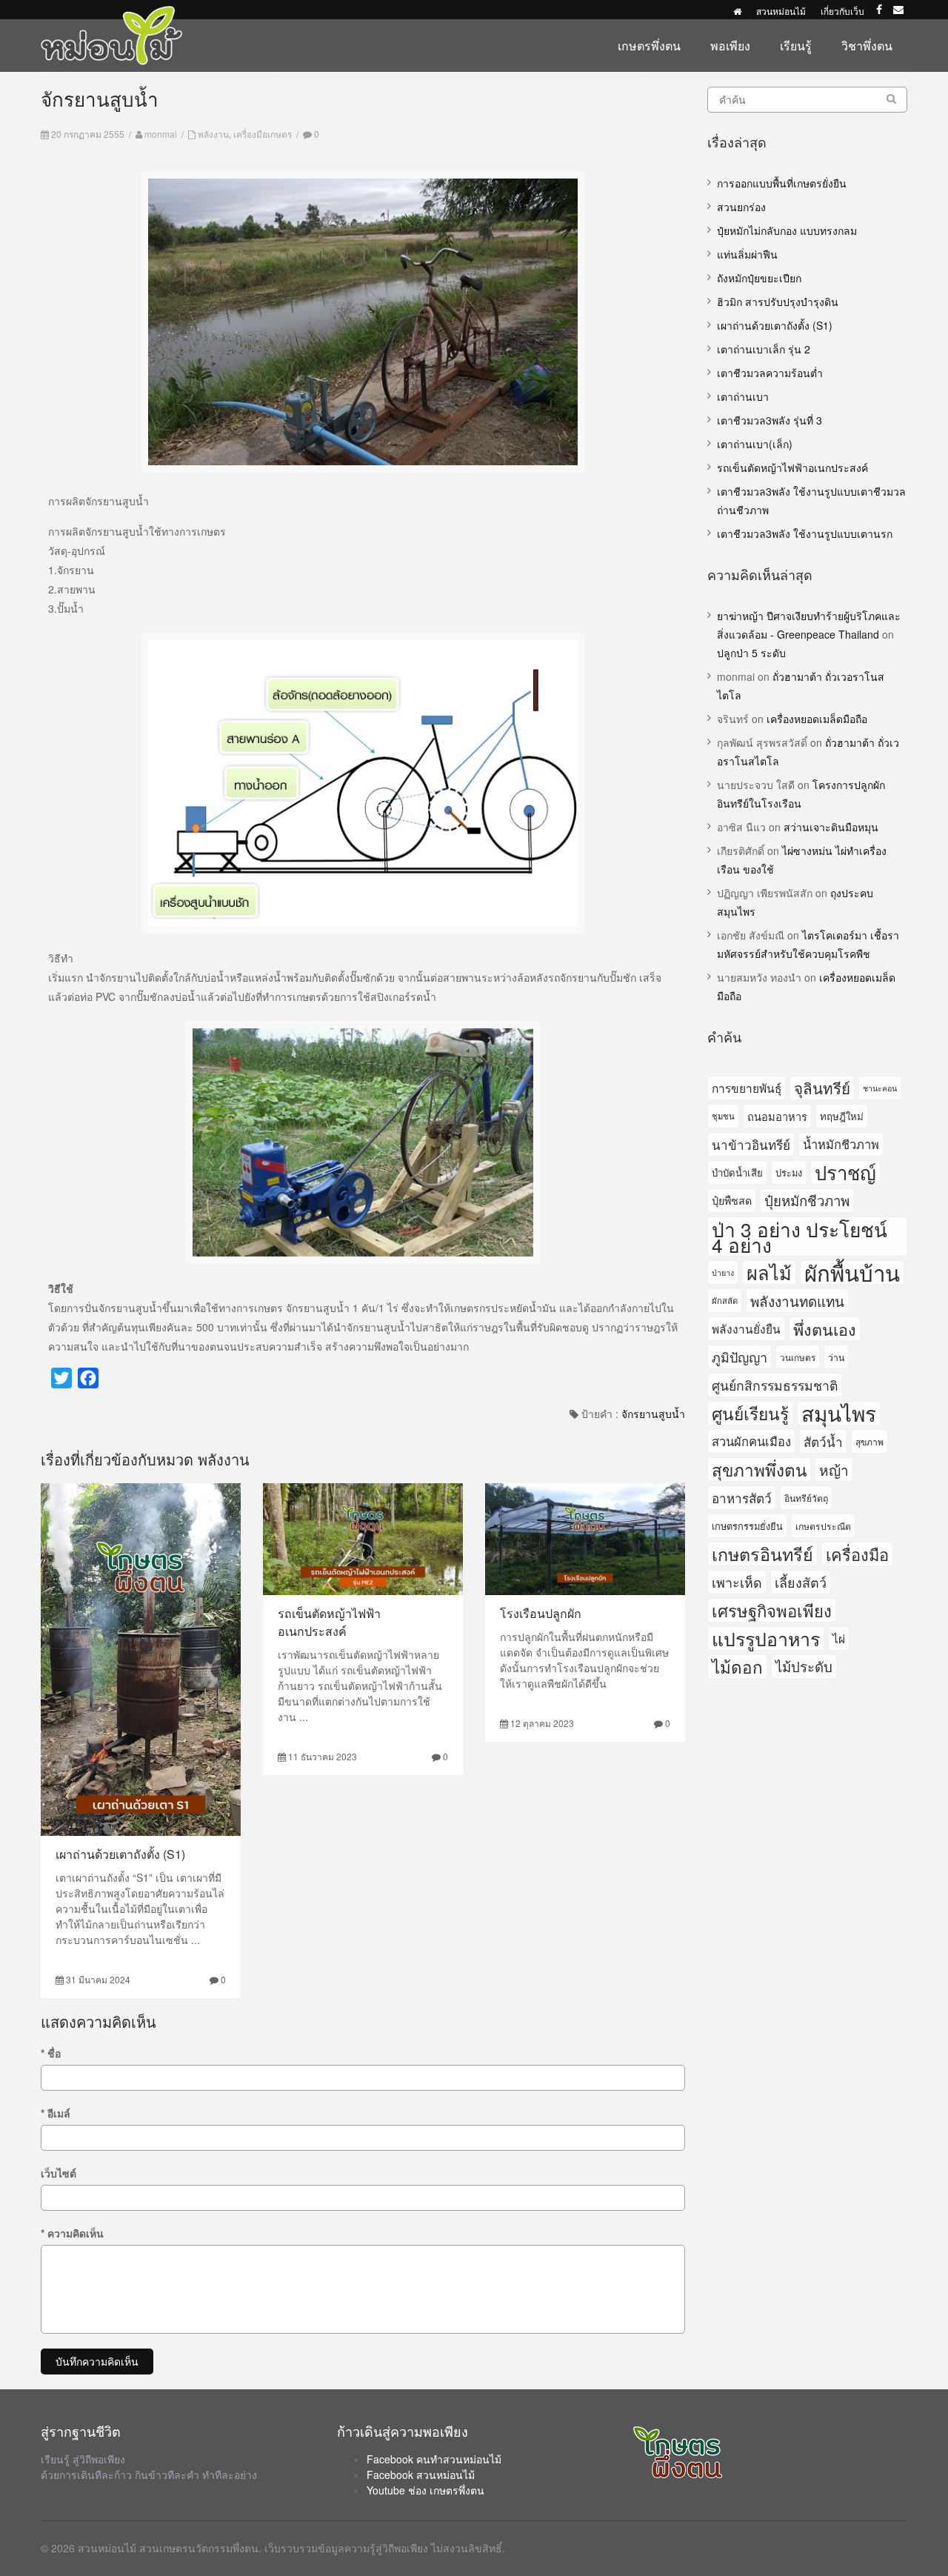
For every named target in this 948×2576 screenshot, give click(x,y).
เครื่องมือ (857, 1554)
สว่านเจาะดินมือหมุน (831, 827)
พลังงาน (213, 134)
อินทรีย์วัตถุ (806, 1498)
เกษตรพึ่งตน (649, 46)
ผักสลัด (725, 1300)
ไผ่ (839, 1638)
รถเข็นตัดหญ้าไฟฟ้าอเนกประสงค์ (329, 1622)
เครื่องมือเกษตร (263, 134)
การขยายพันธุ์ (747, 1088)
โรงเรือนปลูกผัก (541, 1613)
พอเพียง (730, 46)
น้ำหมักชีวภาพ (841, 1144)
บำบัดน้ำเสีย (737, 1172)
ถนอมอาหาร (777, 1116)
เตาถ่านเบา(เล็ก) (755, 444)
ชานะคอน (880, 1088)
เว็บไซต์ (59, 2173)
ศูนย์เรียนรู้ (750, 1413)
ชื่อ (51, 2053)
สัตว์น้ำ (823, 1441)
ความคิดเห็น (72, 2233)
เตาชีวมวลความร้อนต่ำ (770, 373)
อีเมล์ (56, 2113)
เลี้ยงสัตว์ (801, 1582)
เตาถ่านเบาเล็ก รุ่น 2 (764, 349)
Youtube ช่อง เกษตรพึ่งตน (425, 2490)
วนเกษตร (798, 1357)
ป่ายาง (723, 1272)
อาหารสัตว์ (742, 1498)
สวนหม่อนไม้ (781, 11)
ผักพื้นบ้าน (852, 1272)
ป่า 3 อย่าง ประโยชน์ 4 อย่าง (800, 1237)
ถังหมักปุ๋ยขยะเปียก (759, 278)
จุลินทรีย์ (822, 1088)
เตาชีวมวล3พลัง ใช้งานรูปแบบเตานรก (805, 533)
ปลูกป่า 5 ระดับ (751, 653)
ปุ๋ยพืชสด (732, 1200)
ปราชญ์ (845, 1172)
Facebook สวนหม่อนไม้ (421, 2475)
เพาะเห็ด (737, 1582)
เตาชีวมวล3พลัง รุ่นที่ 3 (770, 420)
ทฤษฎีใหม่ (842, 1116)
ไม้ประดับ (804, 1666)
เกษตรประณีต (823, 1526)
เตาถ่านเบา (743, 396)
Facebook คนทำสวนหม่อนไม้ (434, 2459)
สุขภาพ (869, 1441)
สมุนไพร (839, 1413)
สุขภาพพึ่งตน (759, 1469)
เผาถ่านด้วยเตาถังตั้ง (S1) (120, 1854)
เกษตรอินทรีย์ (762, 1554)
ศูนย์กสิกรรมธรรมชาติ (775, 1385)
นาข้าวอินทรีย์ (751, 1144)
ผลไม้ (769, 1272)
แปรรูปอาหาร (766, 1638)
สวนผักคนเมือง (751, 1441)
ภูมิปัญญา (740, 1357)
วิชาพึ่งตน (867, 46)
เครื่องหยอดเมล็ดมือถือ (817, 719)
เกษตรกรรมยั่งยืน (747, 1526)
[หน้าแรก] (737, 11)
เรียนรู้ (796, 46)
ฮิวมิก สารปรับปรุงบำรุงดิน (778, 302)
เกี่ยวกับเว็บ (842, 11)
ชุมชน (723, 1116)
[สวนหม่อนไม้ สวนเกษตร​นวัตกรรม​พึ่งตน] (112, 13)
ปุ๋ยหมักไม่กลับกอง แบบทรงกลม (787, 230)
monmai (161, 134)
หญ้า (834, 1470)
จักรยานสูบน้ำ (653, 1414)
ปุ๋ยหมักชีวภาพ (807, 1200)
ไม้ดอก (737, 1666)
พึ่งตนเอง (825, 1329)
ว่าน (836, 1357)
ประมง (789, 1172)
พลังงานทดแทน (797, 1301)
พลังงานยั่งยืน (746, 1328)
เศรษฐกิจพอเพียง (772, 1610)
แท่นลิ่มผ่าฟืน (747, 254)
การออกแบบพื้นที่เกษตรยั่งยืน (782, 183)
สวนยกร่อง (741, 207)
